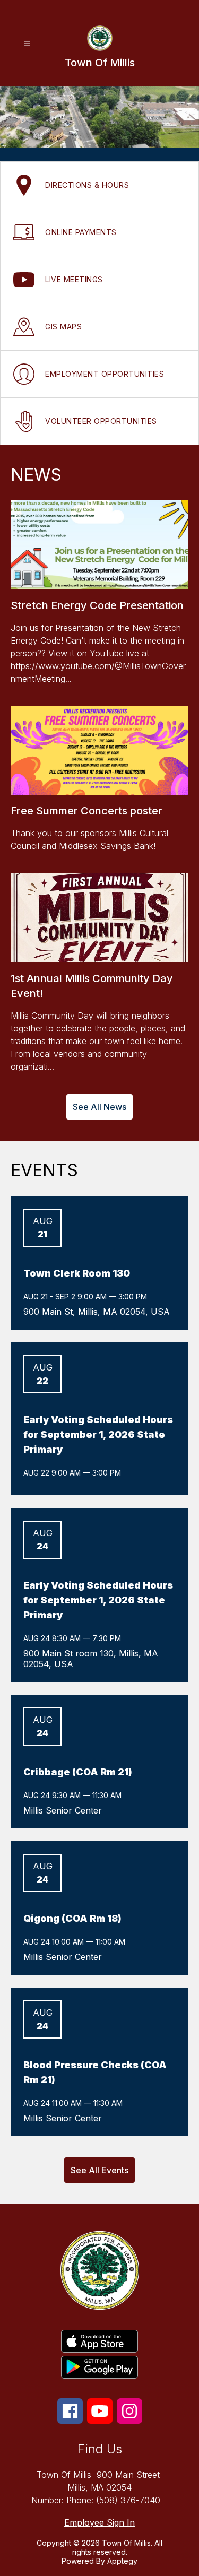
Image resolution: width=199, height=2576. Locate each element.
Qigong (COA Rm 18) (72, 1918)
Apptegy (122, 2561)
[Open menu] (27, 44)
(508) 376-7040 (128, 2500)
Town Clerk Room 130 (77, 1273)
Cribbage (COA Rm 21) (78, 1772)
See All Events (99, 2170)
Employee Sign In (99, 2522)
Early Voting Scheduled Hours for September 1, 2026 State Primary (98, 1434)
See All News (99, 1107)
